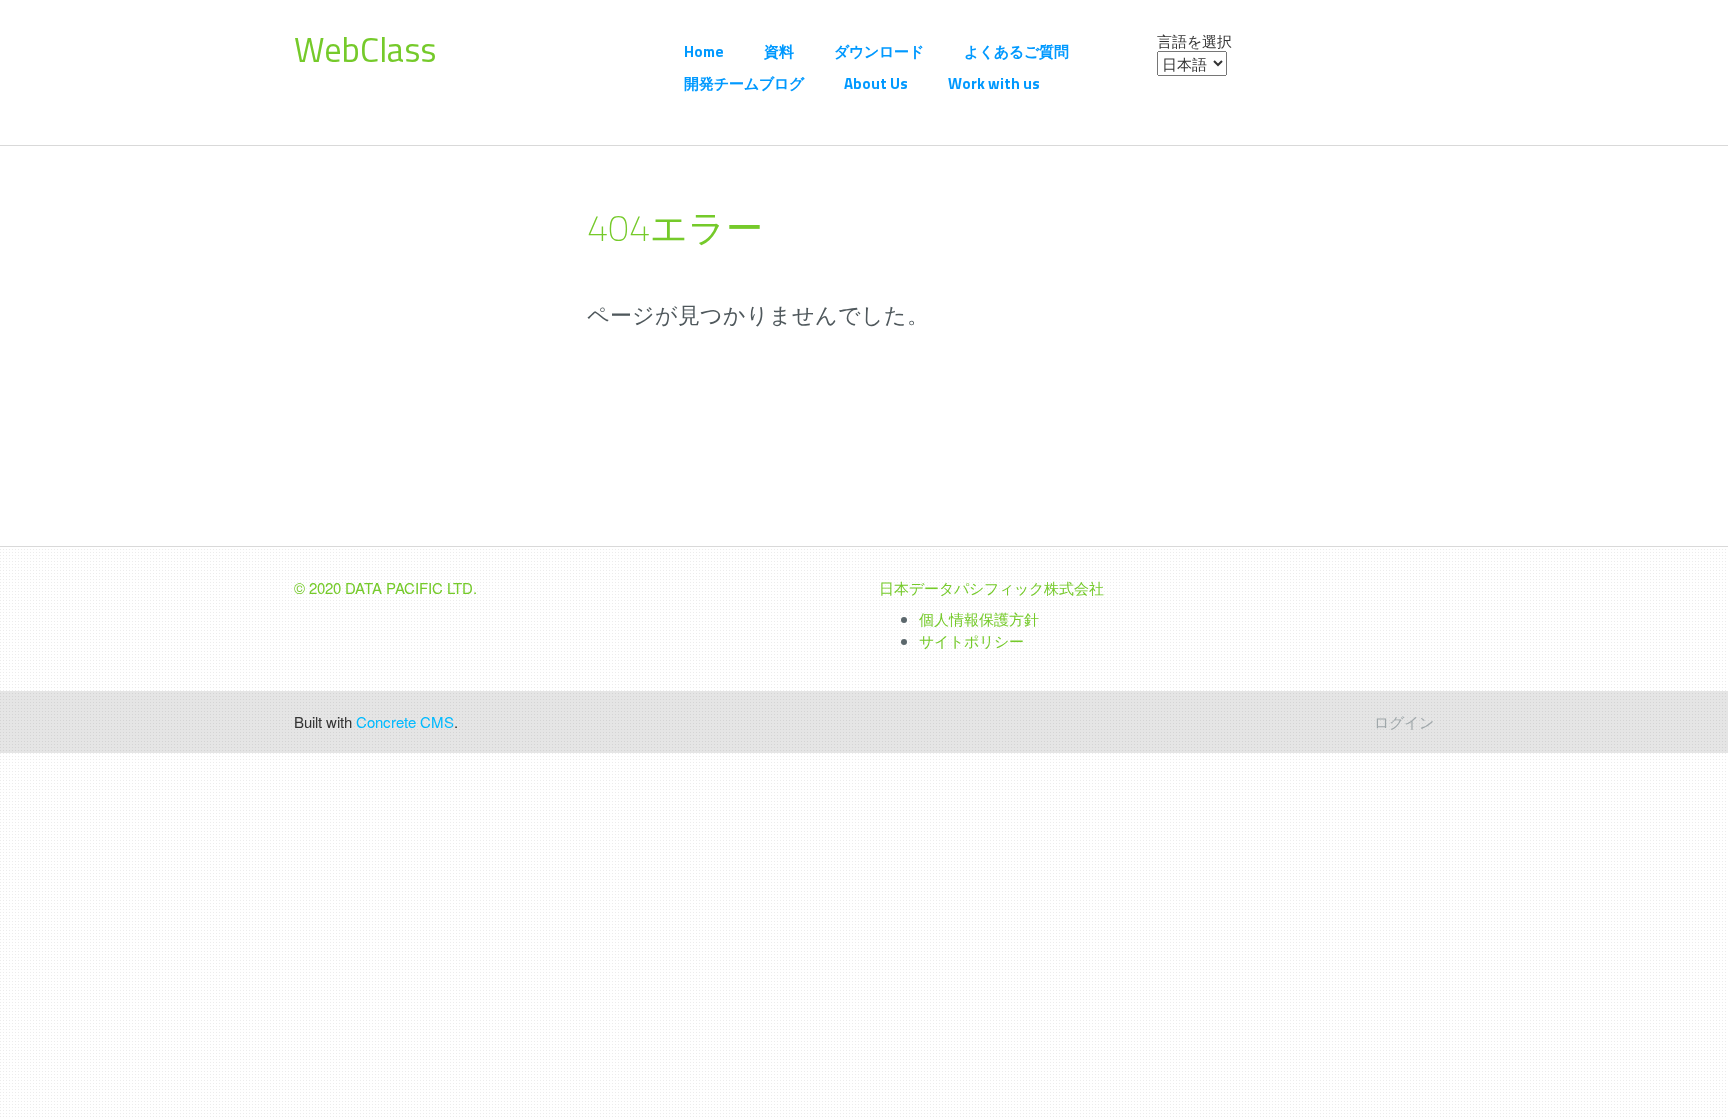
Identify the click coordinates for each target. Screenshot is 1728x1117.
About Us (876, 83)
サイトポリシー (971, 640)
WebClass (365, 49)
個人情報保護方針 (979, 618)
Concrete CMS (405, 721)
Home (704, 51)
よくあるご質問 (1016, 51)
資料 (779, 51)
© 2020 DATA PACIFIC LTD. (385, 587)
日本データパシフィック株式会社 (991, 587)
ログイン (1404, 721)
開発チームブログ (744, 83)
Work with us (994, 83)
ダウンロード (879, 51)
